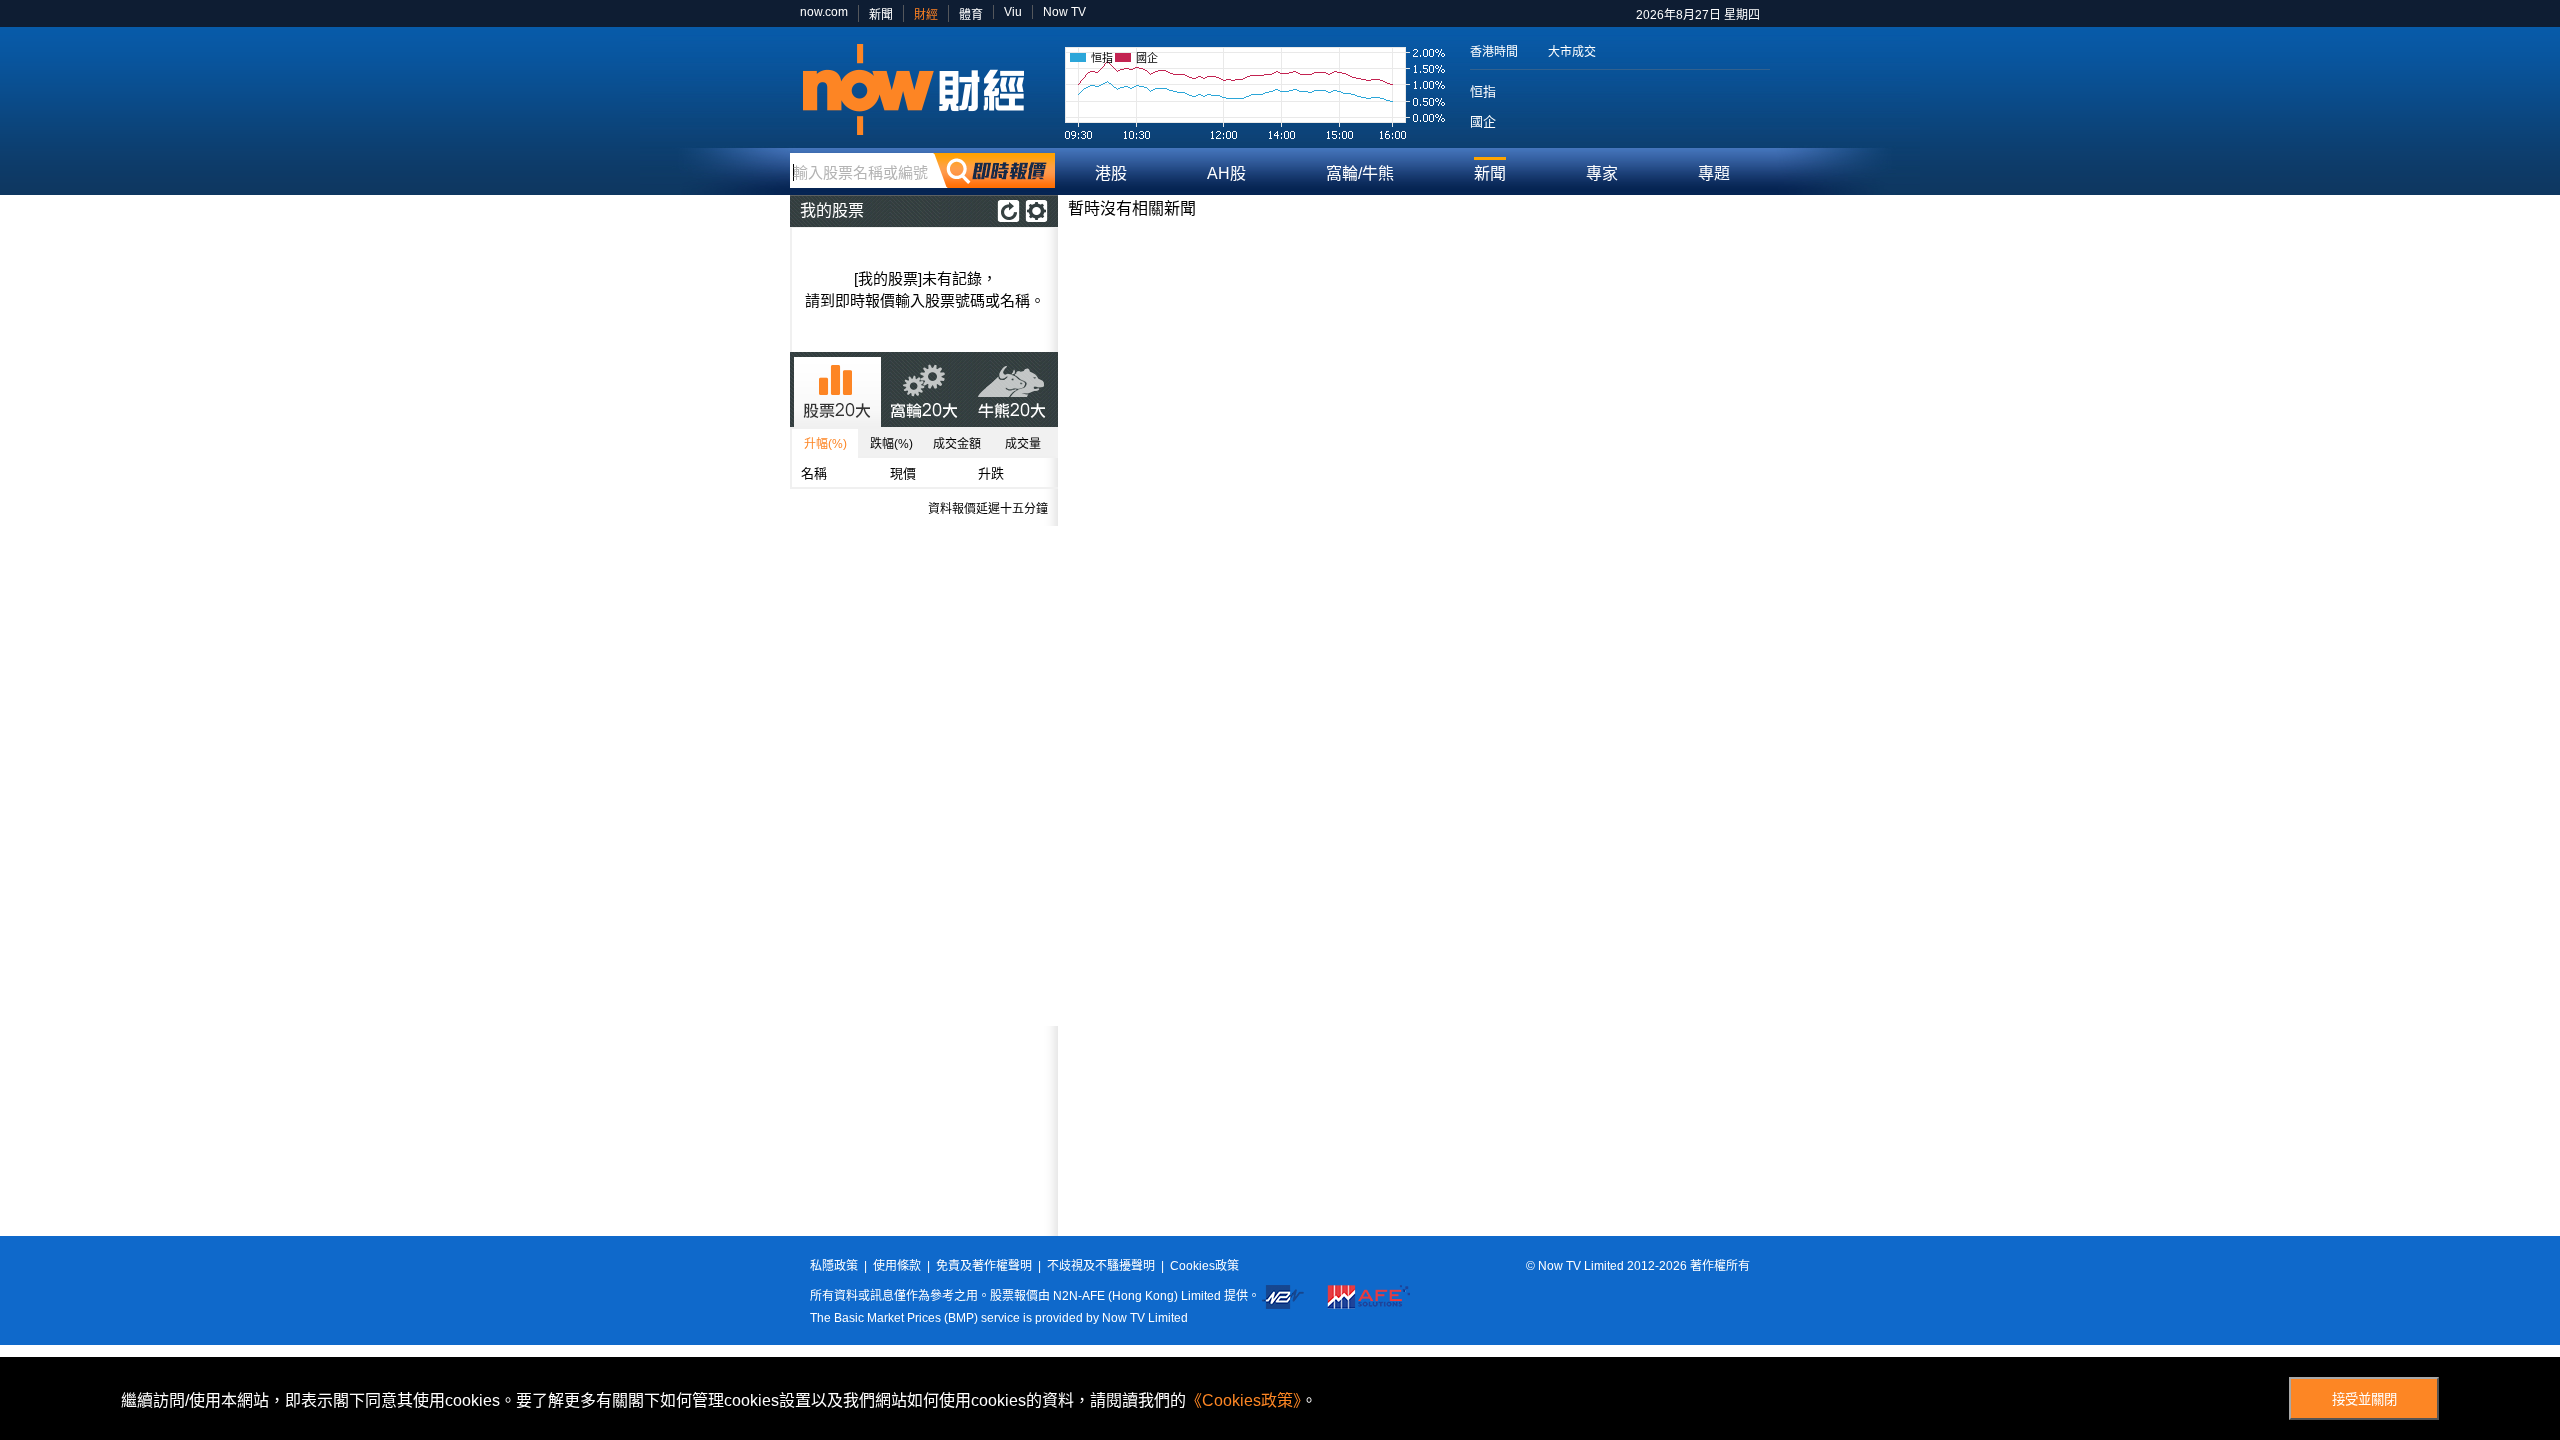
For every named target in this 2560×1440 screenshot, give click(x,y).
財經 (926, 15)
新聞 (881, 15)
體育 (971, 15)
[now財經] (922, 89)
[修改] (1036, 211)
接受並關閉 (2364, 1399)
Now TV (1064, 12)
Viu (1013, 12)
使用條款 (897, 1266)
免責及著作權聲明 (984, 1266)
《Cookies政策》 (1243, 1400)
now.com (824, 12)
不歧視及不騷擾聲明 (1101, 1266)
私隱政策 (834, 1266)
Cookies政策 (1204, 1266)
